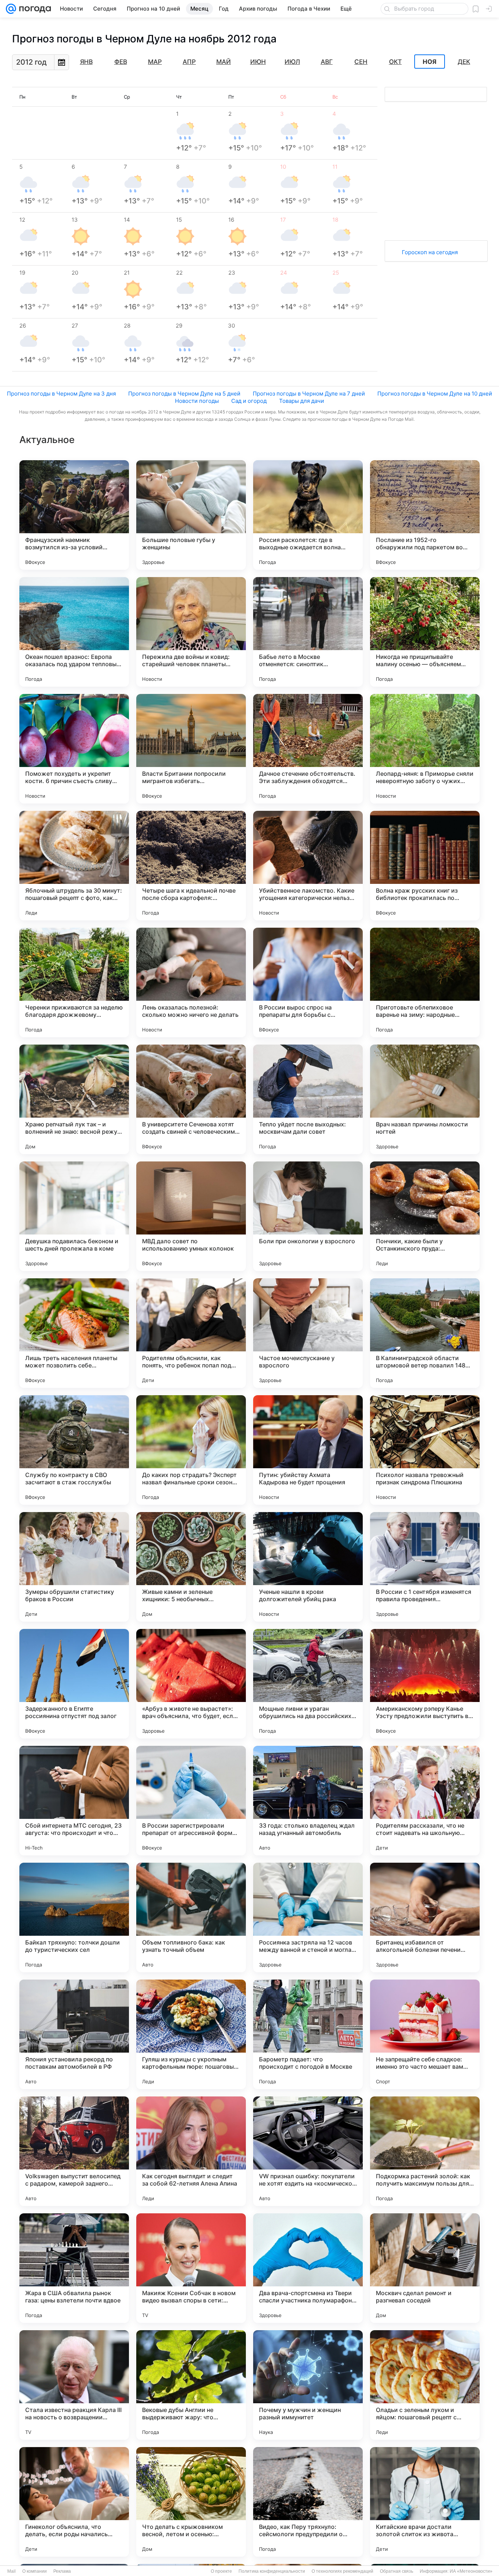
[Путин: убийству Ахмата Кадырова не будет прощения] (308, 1450)
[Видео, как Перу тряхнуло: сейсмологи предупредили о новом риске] (308, 2502)
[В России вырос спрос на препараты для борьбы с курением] (308, 982)
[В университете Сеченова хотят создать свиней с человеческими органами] (191, 1099)
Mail (12, 2571)
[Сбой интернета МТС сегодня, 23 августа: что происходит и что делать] (74, 1801)
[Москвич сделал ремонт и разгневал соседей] (425, 2268)
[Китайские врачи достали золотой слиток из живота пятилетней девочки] (425, 2502)
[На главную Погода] (34, 9)
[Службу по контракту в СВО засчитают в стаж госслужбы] (74, 1450)
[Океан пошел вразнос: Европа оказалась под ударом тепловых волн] (74, 632)
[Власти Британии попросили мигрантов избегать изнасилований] (191, 749)
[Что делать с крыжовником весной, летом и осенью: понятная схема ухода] (191, 2502)
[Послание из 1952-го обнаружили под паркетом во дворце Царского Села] (425, 515)
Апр (189, 62)
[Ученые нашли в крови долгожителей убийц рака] (308, 1567)
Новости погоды (197, 401)
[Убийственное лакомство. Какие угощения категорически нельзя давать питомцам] (308, 866)
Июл (292, 62)
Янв (86, 62)
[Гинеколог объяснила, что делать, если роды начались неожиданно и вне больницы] (74, 2502)
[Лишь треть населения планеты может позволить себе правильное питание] (74, 1333)
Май (224, 62)
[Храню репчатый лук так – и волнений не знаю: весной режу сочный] (74, 1099)
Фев (121, 62)
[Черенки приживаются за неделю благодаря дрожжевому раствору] (74, 982)
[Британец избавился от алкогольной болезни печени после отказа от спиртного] (425, 1917)
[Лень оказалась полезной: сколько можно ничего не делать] (191, 982)
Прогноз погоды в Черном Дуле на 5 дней (184, 394)
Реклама (62, 2571)
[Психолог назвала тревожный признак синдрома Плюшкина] (425, 1450)
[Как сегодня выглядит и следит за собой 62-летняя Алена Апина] (191, 2151)
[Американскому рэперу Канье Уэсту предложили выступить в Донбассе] (425, 1684)
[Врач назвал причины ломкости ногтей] (425, 1099)
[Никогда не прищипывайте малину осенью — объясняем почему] (425, 632)
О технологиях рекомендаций (342, 2571)
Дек (464, 62)
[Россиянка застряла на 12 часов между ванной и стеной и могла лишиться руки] (308, 1917)
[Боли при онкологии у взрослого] (308, 1216)
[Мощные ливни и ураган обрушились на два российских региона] (308, 1684)
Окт (395, 62)
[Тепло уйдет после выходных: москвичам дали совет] (308, 1099)
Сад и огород (249, 401)
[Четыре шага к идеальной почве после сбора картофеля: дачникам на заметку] (191, 866)
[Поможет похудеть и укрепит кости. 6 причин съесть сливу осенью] (74, 749)
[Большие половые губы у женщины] (191, 515)
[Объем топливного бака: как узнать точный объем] (191, 1917)
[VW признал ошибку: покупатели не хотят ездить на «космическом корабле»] (308, 2151)
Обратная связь (397, 2571)
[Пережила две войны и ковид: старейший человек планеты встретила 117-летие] (191, 632)
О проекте (221, 2571)
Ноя (430, 62)
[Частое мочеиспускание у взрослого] (308, 1333)
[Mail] (11, 9)
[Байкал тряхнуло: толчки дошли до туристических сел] (74, 1917)
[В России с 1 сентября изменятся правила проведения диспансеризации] (425, 1567)
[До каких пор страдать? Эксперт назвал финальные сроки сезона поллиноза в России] (191, 1450)
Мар (155, 62)
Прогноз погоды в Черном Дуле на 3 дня (61, 394)
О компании (35, 2571)
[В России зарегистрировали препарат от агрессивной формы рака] (191, 1801)
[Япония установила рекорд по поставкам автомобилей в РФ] (74, 2034)
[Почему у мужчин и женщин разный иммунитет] (308, 2385)
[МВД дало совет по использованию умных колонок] (191, 1216)
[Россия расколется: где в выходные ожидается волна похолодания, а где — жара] (308, 515)
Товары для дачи (302, 401)
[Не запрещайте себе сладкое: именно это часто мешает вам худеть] (425, 2034)
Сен (361, 62)
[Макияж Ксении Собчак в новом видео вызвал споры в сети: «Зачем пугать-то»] (191, 2268)
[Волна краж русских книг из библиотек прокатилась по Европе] (425, 866)
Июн (258, 62)
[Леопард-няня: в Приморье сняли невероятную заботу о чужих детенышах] (425, 749)
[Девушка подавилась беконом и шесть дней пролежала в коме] (74, 1216)
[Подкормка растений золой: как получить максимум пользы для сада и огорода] (425, 2151)
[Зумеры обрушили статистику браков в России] (74, 1567)
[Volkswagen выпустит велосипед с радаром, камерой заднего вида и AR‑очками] (74, 2151)
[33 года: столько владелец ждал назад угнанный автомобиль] (308, 1801)
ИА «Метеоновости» (471, 2571)
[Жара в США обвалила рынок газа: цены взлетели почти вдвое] (74, 2268)
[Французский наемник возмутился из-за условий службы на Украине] (74, 515)
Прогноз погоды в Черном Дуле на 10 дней (435, 394)
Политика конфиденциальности (272, 2571)
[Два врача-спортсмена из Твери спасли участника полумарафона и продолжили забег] (308, 2268)
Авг (327, 62)
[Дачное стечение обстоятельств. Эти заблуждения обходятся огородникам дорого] (308, 749)
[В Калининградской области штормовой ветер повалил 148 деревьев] (425, 1333)
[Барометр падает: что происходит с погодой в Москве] (308, 2034)
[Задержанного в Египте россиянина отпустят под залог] (74, 1684)
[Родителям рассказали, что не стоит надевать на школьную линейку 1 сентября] (425, 1801)
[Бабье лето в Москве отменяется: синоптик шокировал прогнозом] (308, 632)
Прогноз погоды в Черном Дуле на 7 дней (309, 394)
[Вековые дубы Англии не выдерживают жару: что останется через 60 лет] (191, 2385)
